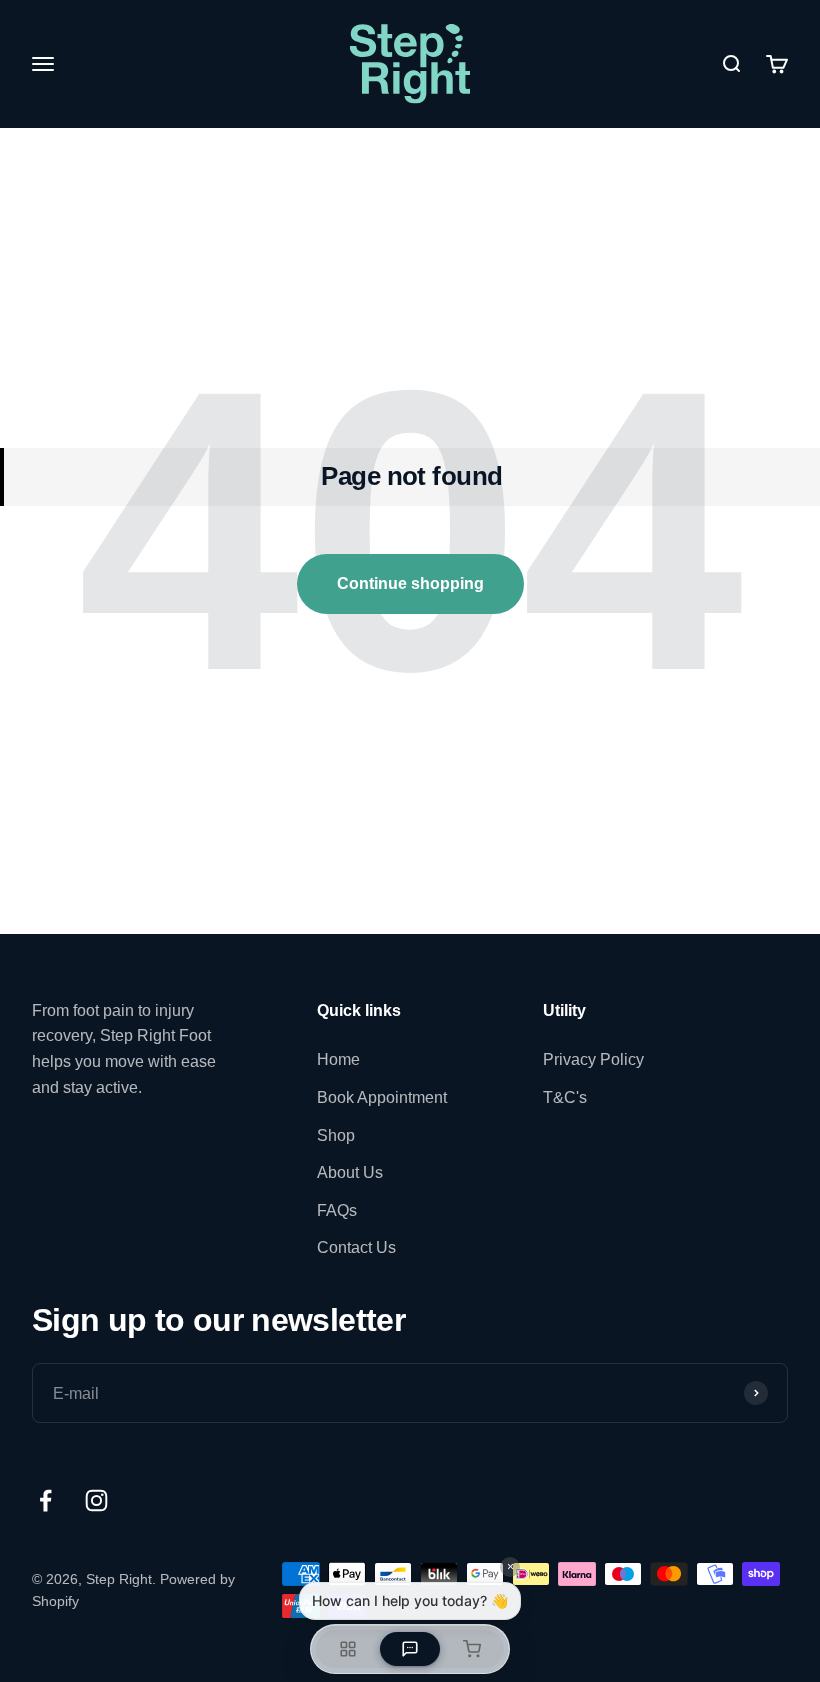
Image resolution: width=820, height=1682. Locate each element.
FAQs (337, 1210)
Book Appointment (382, 1097)
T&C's (565, 1097)
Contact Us (356, 1247)
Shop (336, 1135)
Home (338, 1059)
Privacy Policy (593, 1059)
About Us (350, 1172)
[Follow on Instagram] (96, 1500)
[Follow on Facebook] (45, 1500)
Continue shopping (410, 583)
